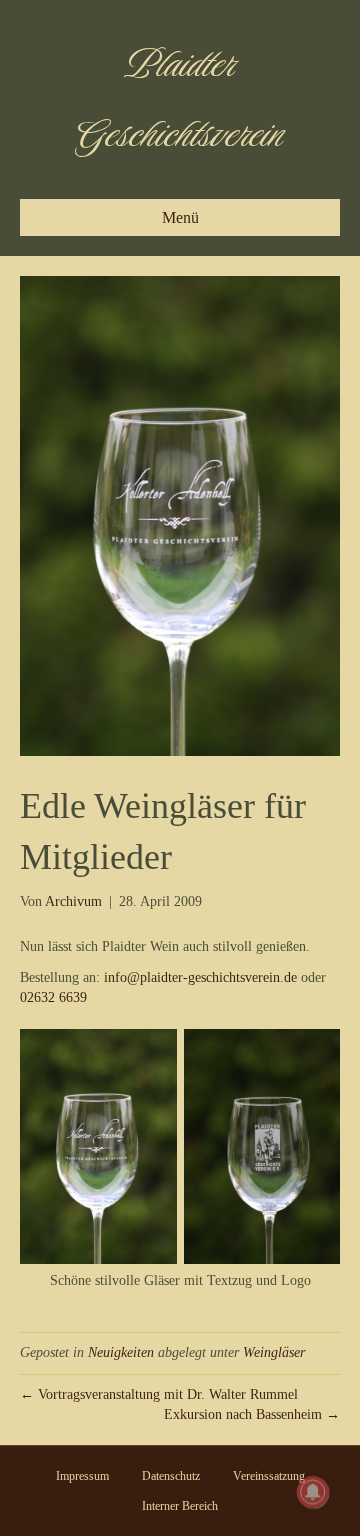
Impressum (82, 1476)
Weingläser (274, 1352)
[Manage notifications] (313, 1492)
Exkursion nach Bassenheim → (252, 1414)
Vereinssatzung (269, 1476)
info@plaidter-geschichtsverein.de (200, 977)
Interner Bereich (180, 1506)
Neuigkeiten (121, 1352)
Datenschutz (171, 1476)
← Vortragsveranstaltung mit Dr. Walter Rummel (159, 1394)
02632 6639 (53, 997)
